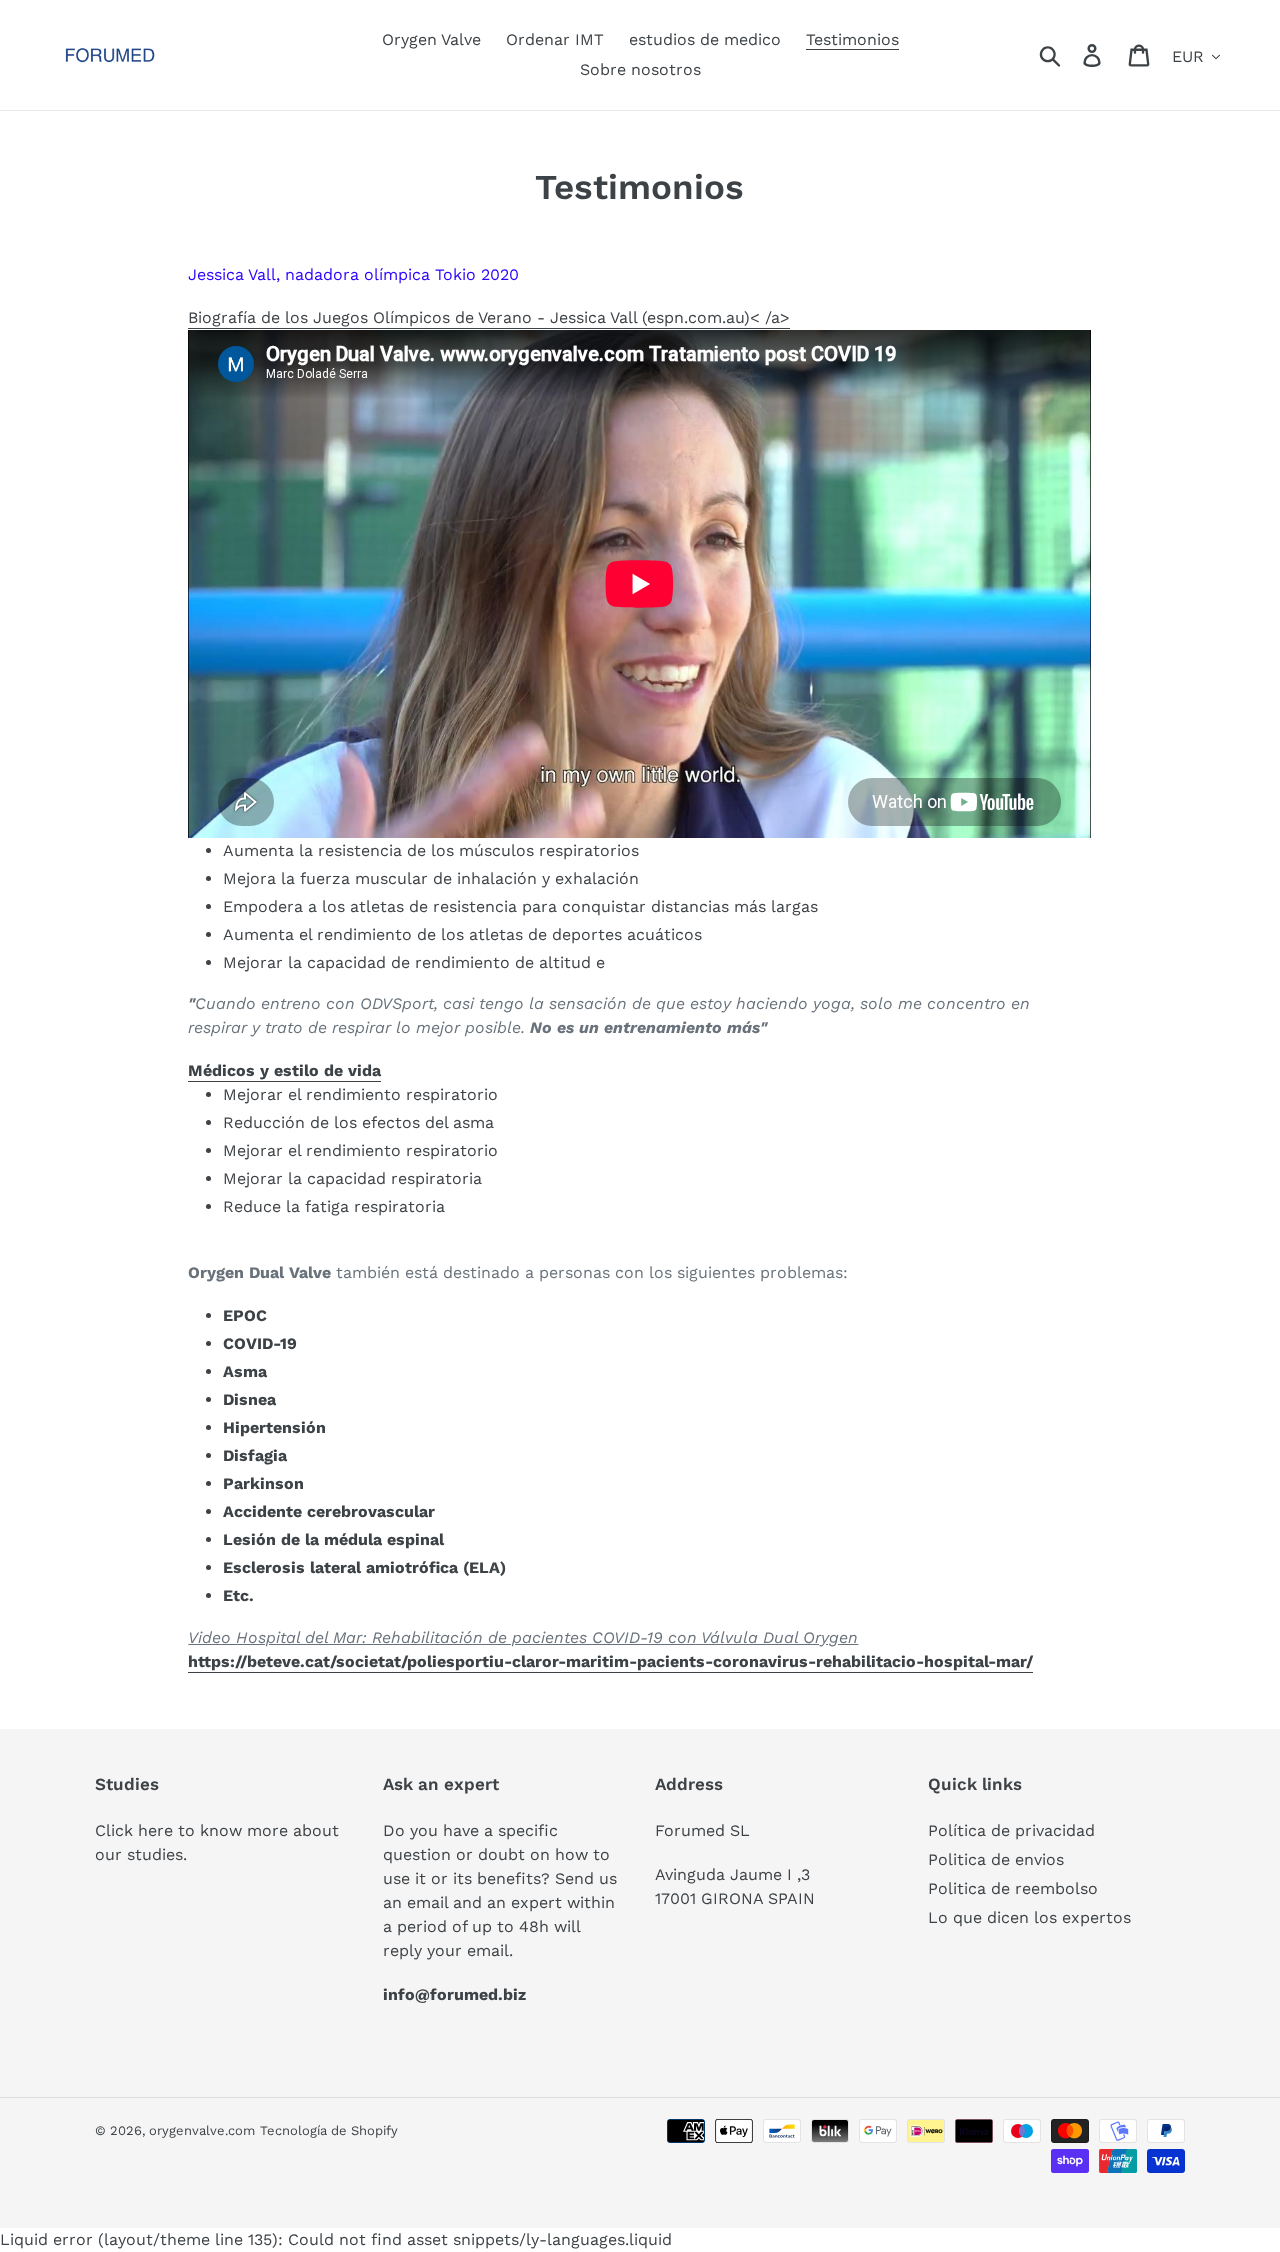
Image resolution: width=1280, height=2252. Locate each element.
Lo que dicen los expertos (1029, 1917)
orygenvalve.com (202, 2130)
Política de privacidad (1011, 1830)
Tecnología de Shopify (329, 2130)
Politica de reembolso (1013, 1888)
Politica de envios (996, 1859)
